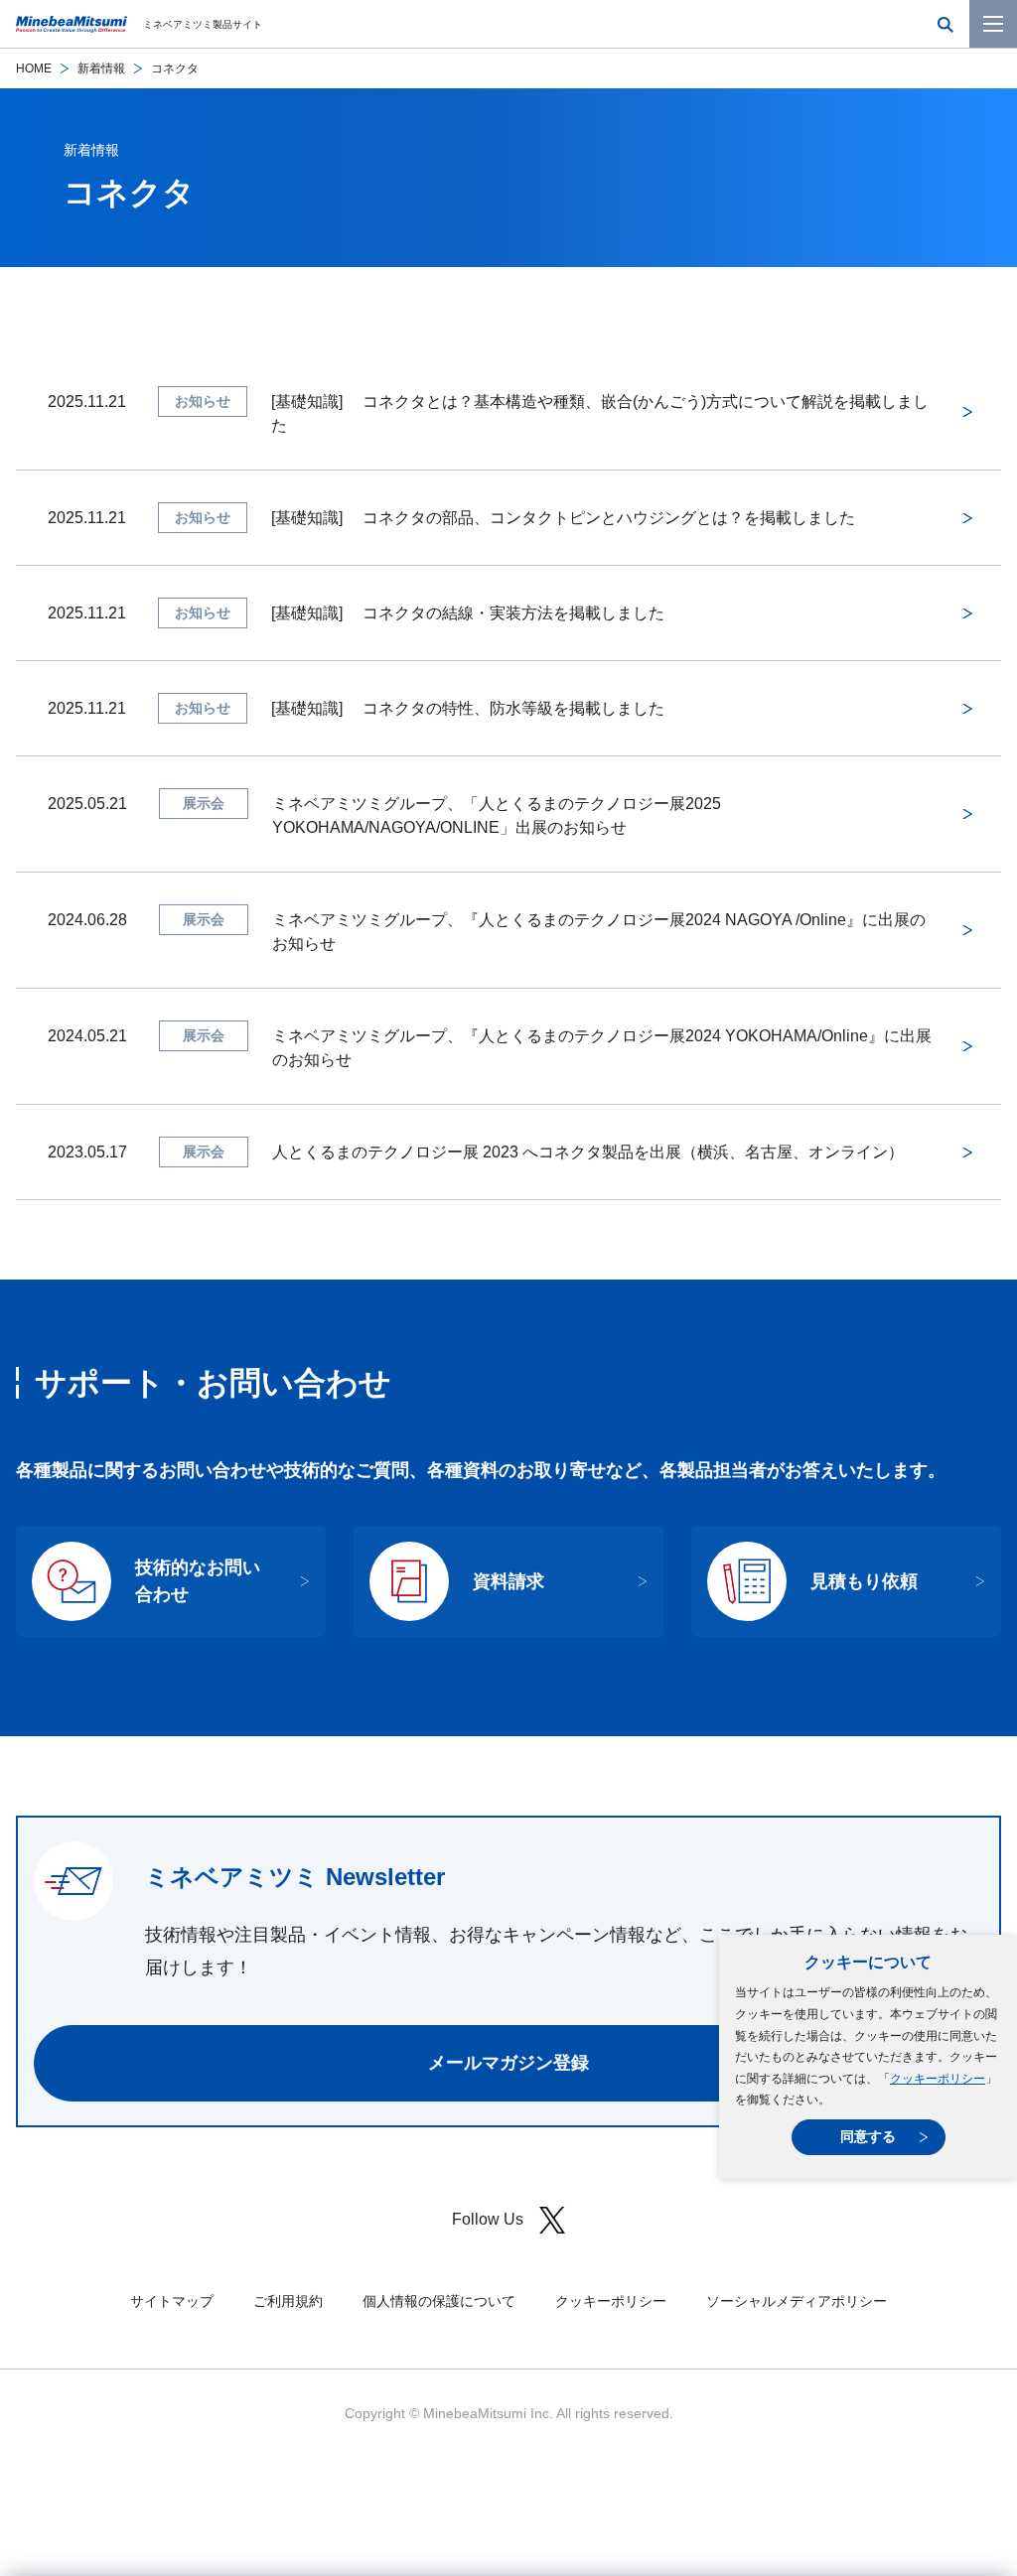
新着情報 (101, 68)
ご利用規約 (288, 2301)
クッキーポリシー (938, 2079)
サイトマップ (172, 2301)
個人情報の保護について (439, 2301)
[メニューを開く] (993, 24)
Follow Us (488, 2219)
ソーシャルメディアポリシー (797, 2301)
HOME (34, 68)
